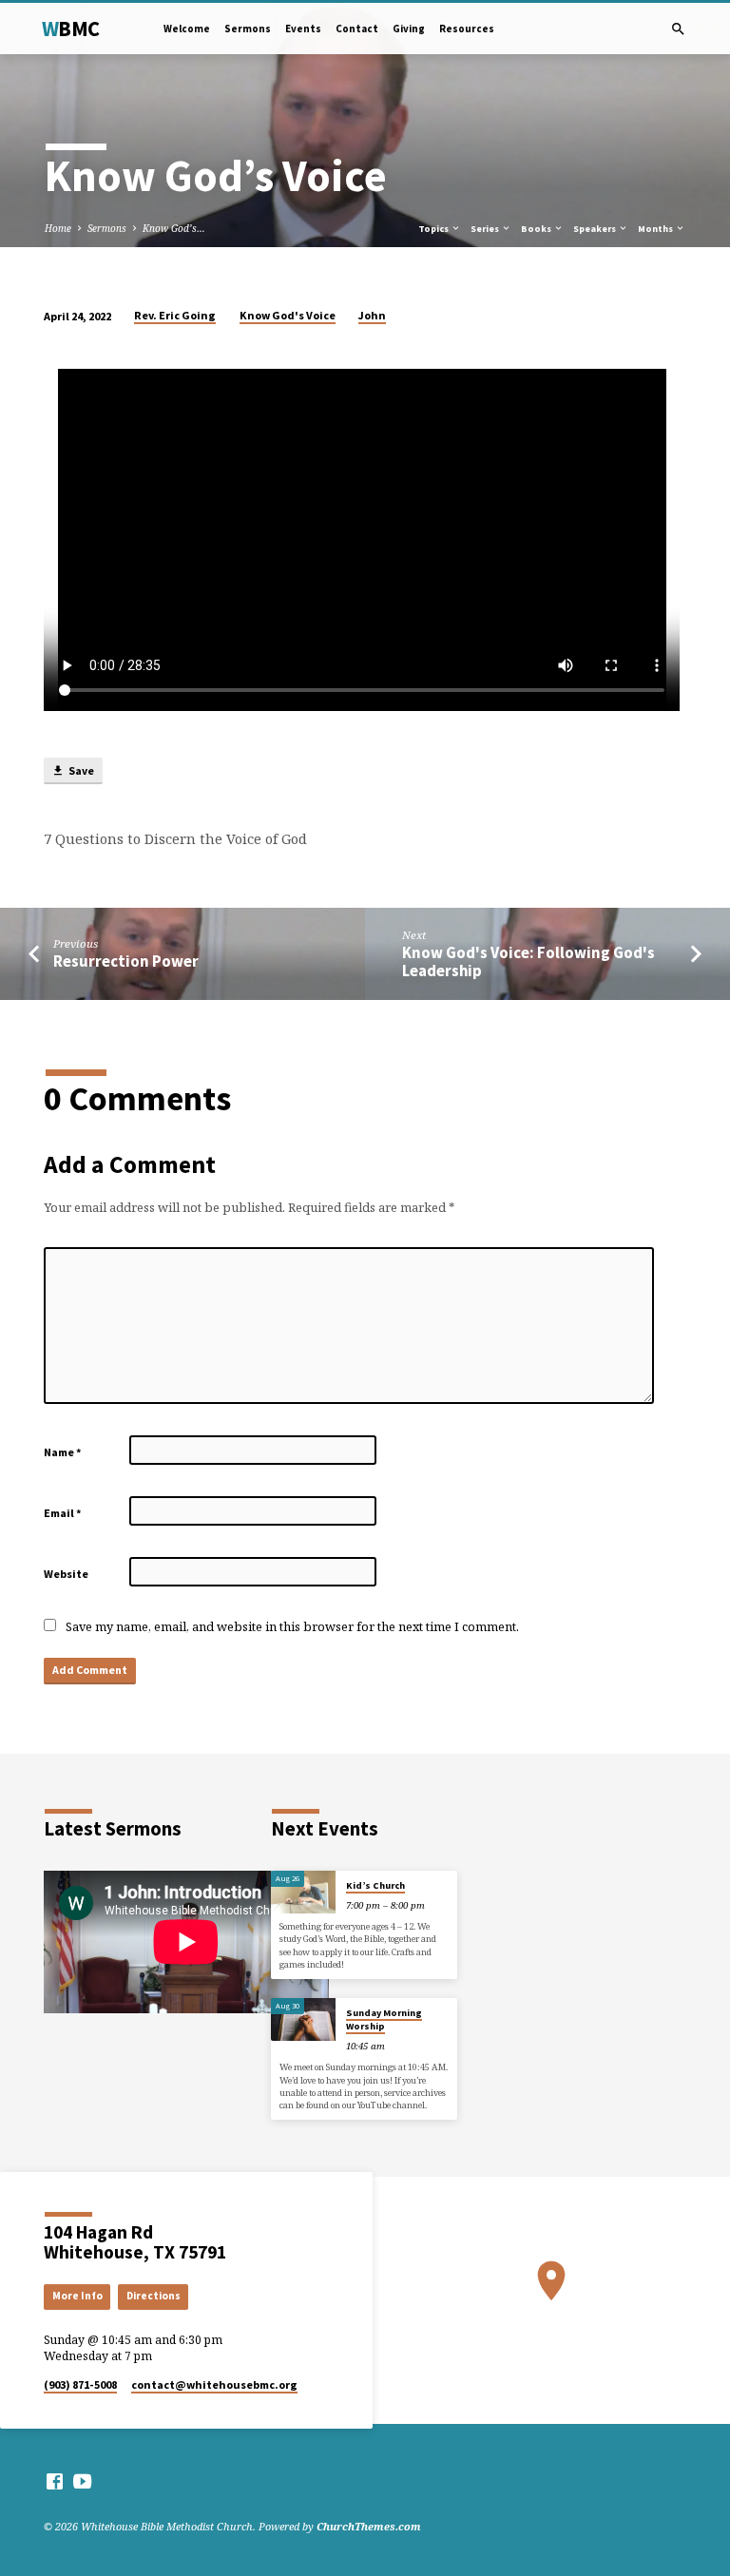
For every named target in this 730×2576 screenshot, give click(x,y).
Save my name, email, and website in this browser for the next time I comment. (292, 1626)
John (372, 315)
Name (63, 1452)
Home (58, 228)
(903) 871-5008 (80, 2384)
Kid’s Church (375, 1885)
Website (66, 1574)
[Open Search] (678, 29)
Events (303, 29)
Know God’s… (174, 228)
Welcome (187, 29)
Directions (154, 2296)
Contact (357, 29)
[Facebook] (55, 2481)
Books (537, 229)
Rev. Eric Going (175, 315)
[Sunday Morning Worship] (304, 2020)
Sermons (248, 29)
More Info (77, 2296)
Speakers (596, 229)
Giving (409, 29)
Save (80, 770)
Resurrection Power (126, 961)
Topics (434, 229)
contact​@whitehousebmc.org (214, 2384)
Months (656, 229)
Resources (467, 29)
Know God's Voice (288, 315)
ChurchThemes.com (369, 2526)
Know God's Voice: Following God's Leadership (528, 962)
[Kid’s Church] (304, 1893)
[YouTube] (82, 2481)
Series (486, 229)
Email (63, 1513)
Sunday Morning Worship (384, 2019)
